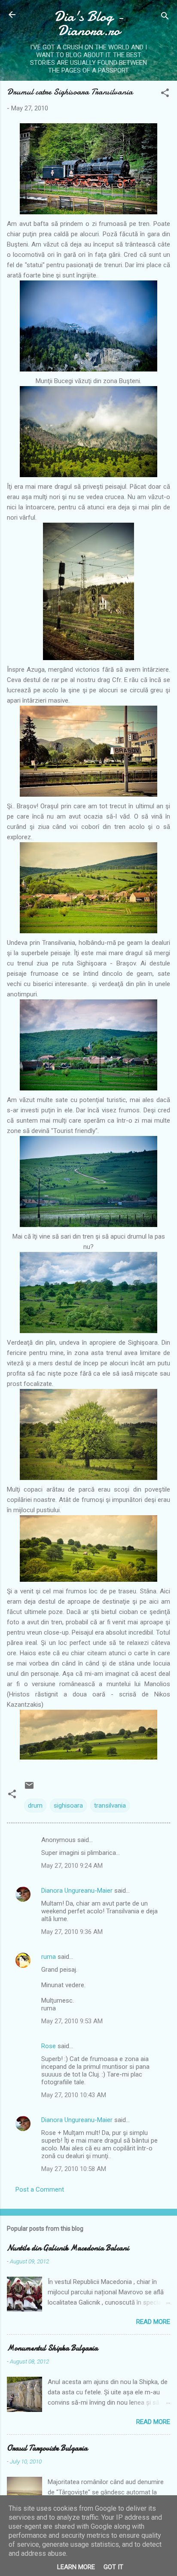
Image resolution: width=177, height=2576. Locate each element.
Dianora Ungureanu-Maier (77, 1891)
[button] (165, 94)
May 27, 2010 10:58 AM (74, 2169)
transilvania (110, 1806)
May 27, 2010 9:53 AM (72, 2021)
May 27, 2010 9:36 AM (72, 1932)
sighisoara (68, 1806)
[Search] (165, 17)
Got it (113, 2567)
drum (35, 1806)
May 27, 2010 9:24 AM (72, 1866)
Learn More (76, 2567)
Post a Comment (40, 2189)
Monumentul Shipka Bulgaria (52, 2348)
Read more (153, 2322)
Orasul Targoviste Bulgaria (47, 2448)
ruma (49, 1957)
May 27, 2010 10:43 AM (74, 2095)
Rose (49, 2046)
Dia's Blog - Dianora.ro (89, 24)
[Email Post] (29, 1788)
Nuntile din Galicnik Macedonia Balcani (68, 2248)
